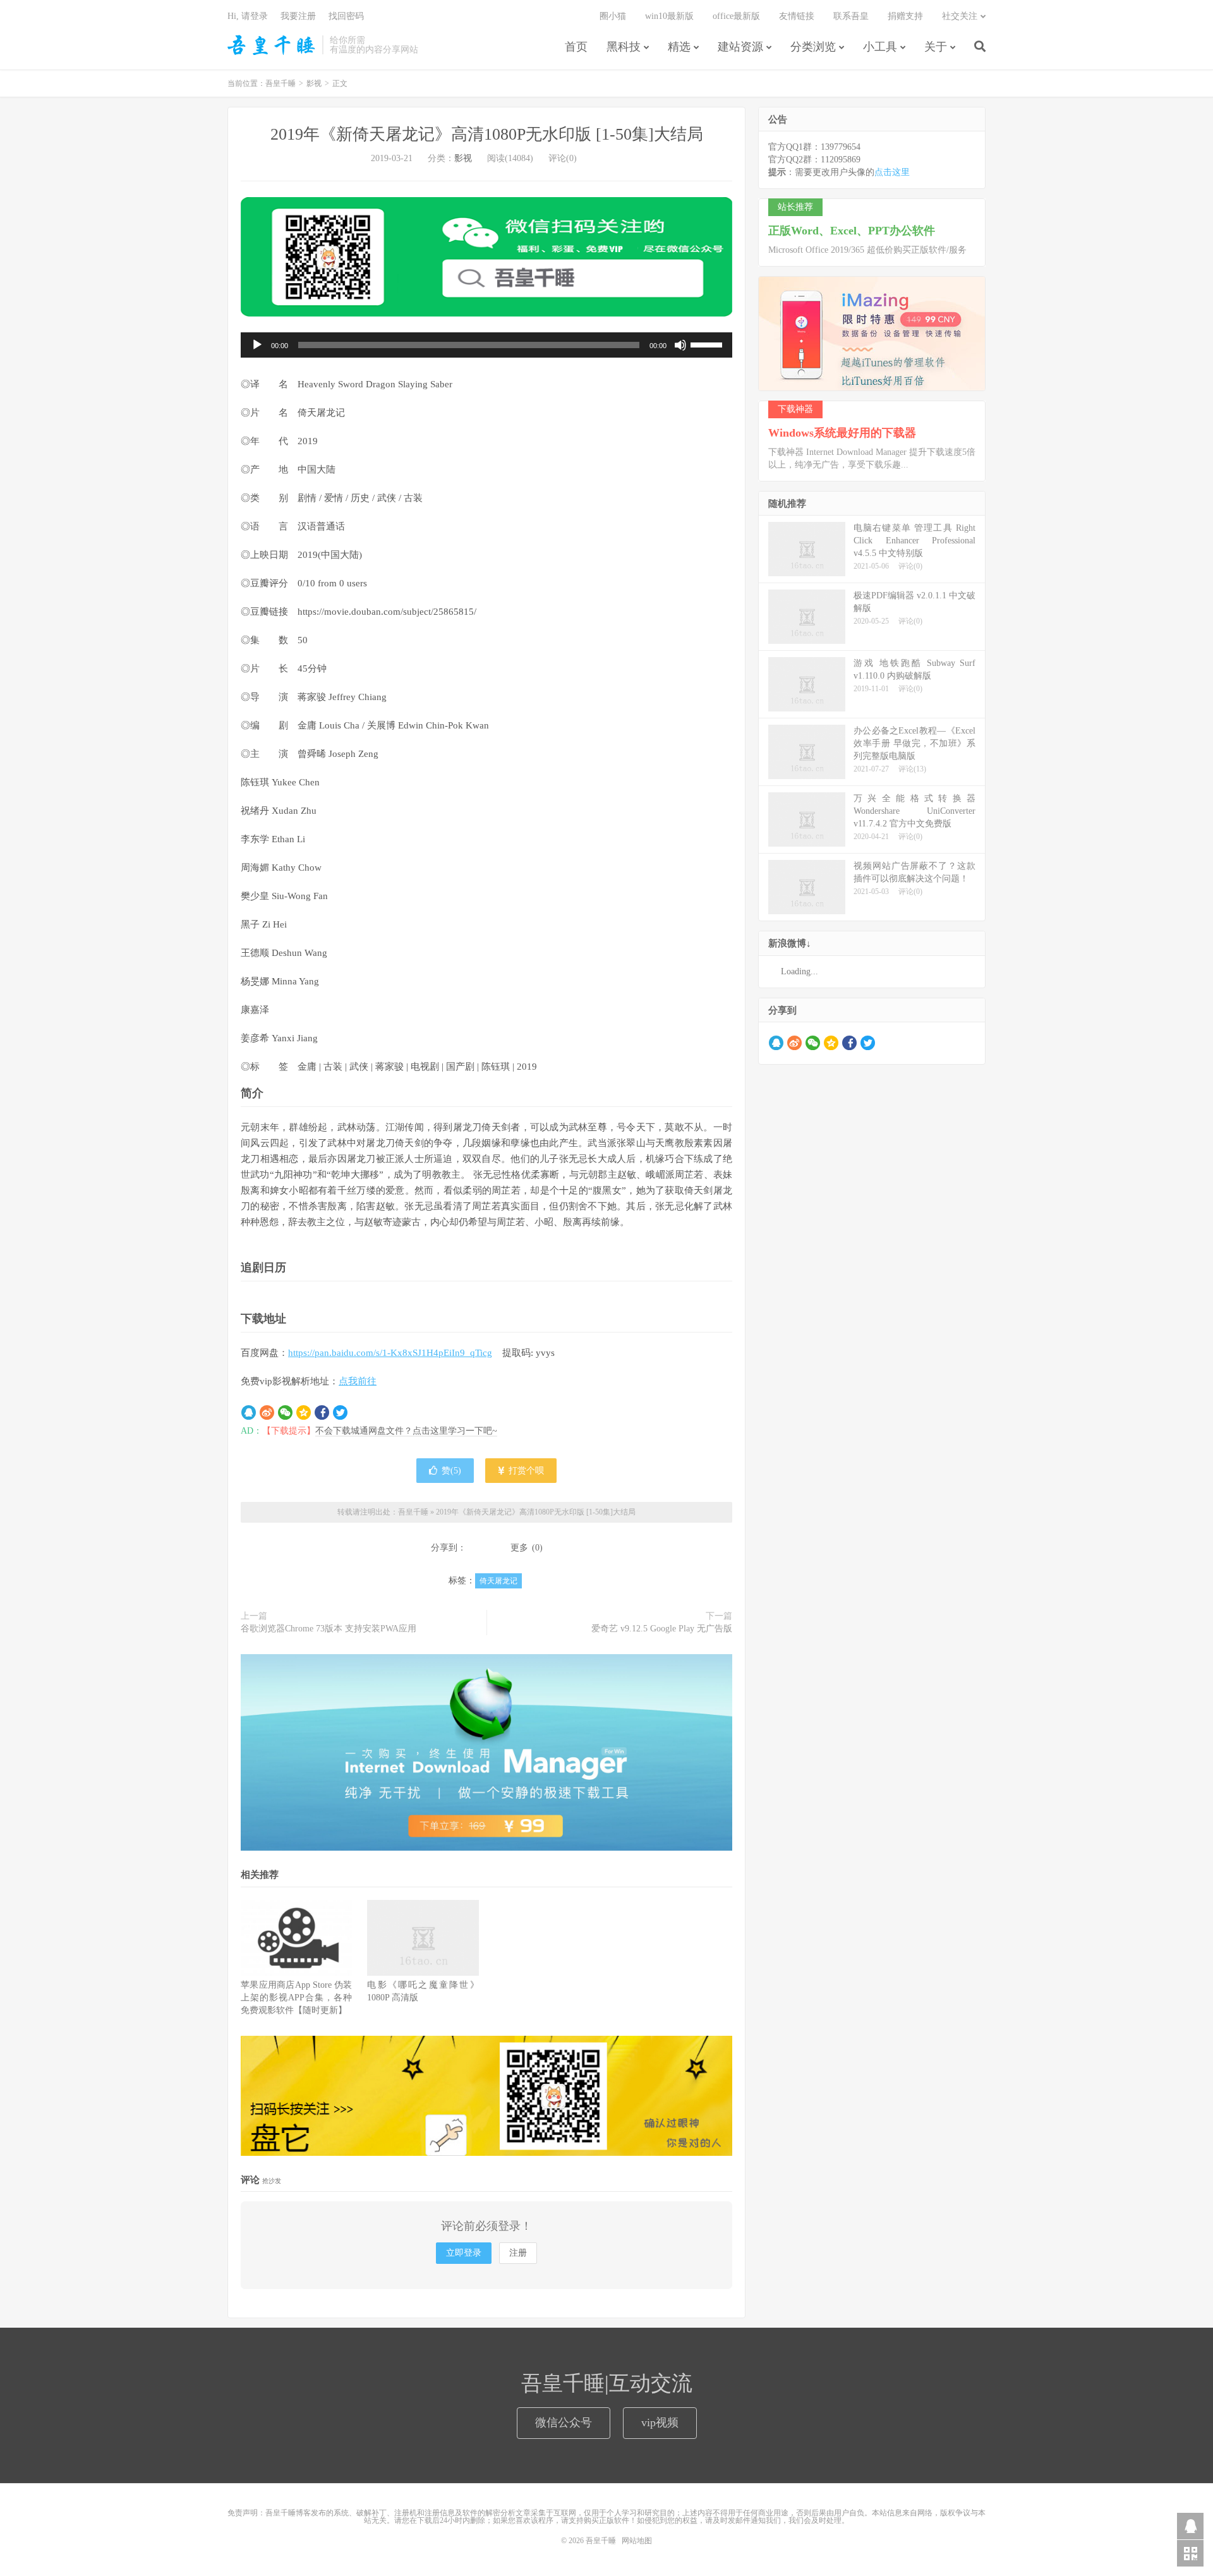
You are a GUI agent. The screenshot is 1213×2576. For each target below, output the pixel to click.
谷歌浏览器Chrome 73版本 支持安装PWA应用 (329, 1629)
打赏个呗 (525, 1471)
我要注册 (298, 16)
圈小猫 (613, 16)
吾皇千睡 (272, 45)
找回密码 (346, 16)
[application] (486, 345)
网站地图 (637, 2541)
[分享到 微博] (267, 1413)
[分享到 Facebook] (322, 1413)
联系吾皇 (851, 16)
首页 (576, 47)
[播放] (257, 345)
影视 (314, 83)
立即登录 (464, 2253)
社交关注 (960, 16)
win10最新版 (669, 16)
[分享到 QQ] (249, 1413)
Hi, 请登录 (248, 16)
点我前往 (358, 1381)
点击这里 (892, 172)
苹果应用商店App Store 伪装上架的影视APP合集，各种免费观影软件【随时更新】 (296, 1998)
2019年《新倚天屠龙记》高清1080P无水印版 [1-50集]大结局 (487, 134)
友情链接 (797, 16)
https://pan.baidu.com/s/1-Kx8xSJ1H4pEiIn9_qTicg (390, 1353)
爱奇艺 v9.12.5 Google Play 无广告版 (662, 1629)
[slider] (708, 344)
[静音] (680, 345)
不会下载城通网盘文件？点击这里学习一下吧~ (406, 1431)
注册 (518, 2253)
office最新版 (736, 16)
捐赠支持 (905, 16)
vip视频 (660, 2422)
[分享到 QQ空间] (304, 1413)
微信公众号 (564, 2422)
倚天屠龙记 (498, 1581)
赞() (451, 1471)
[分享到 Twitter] (340, 1413)
